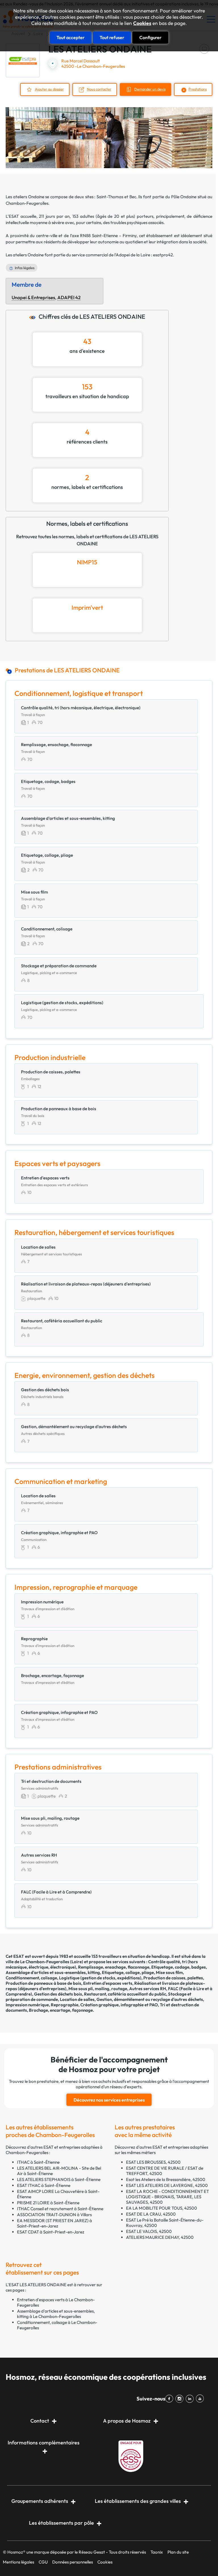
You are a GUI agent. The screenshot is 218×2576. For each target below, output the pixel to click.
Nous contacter (99, 89)
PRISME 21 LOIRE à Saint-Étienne (48, 2203)
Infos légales (25, 268)
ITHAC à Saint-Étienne (38, 2162)
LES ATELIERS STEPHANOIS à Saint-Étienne (59, 2179)
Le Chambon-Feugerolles (45, 1962)
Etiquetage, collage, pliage (128, 1972)
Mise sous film (169, 1972)
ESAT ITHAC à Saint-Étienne (44, 2185)
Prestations (198, 89)
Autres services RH (148, 1989)
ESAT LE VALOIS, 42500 (149, 2231)
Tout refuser (112, 37)
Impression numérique (27, 2005)
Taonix (157, 2552)
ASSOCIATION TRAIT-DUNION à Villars (54, 2215)
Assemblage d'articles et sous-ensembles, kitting (53, 1972)
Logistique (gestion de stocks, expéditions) (100, 1978)
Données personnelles (73, 2562)
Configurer (150, 37)
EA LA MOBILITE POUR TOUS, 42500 (162, 2208)
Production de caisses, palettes (173, 1978)
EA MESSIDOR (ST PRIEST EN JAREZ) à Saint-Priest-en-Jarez (54, 2223)
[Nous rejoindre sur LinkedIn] (191, 2399)
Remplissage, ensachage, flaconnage (114, 1967)
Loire (77, 1962)
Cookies (142, 23)
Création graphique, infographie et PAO (119, 2005)
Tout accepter (71, 37)
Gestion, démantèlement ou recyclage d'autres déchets (150, 1999)
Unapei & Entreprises (33, 297)
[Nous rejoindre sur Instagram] (181, 2399)
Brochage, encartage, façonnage (61, 2010)
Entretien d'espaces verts (108, 1983)
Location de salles (77, 1999)
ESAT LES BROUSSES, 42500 (153, 2162)
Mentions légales (18, 2562)
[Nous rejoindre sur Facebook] (170, 2399)
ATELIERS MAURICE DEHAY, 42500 (160, 2237)
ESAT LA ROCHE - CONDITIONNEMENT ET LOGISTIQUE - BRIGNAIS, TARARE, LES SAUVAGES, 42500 (167, 2197)
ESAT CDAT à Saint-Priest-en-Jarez (51, 2232)
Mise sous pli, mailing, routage (98, 1989)
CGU (43, 2562)
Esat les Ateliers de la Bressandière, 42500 (166, 2179)
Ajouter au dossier (49, 89)
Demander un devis (150, 89)
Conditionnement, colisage (31, 1978)
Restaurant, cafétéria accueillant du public (125, 1994)
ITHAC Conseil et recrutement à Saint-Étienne (60, 2209)
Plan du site (178, 2552)
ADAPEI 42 (69, 297)
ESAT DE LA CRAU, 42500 (151, 2214)
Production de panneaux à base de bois (43, 1983)
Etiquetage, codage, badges (179, 1967)
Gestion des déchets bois (58, 1994)
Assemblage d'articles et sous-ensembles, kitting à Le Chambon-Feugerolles (56, 2314)
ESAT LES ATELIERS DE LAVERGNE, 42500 (167, 2185)
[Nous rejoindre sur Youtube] (201, 2399)
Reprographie (65, 2005)
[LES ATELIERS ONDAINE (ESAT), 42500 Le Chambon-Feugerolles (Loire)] (23, 60)
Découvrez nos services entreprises (109, 2100)
